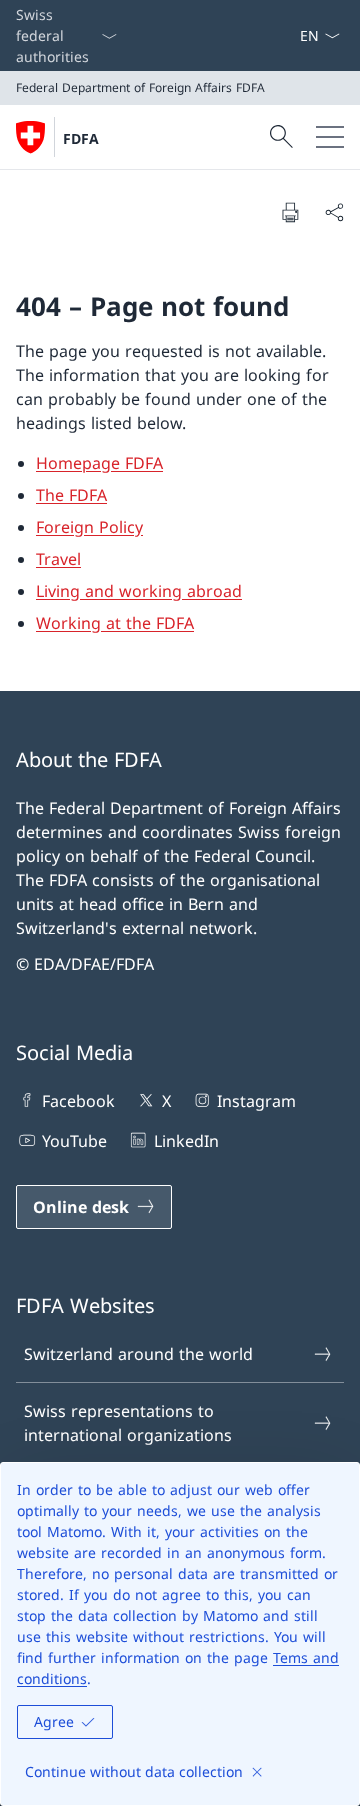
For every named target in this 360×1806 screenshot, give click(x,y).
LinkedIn (186, 1141)
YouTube (74, 1141)
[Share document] (334, 212)
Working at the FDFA (115, 623)
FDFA (81, 138)
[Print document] (290, 212)
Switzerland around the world (138, 1354)
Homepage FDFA (99, 463)
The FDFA (71, 495)
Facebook (78, 1101)
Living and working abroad (139, 591)
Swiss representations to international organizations (128, 1423)
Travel (58, 559)
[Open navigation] (330, 137)
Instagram (256, 1101)
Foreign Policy (89, 527)
